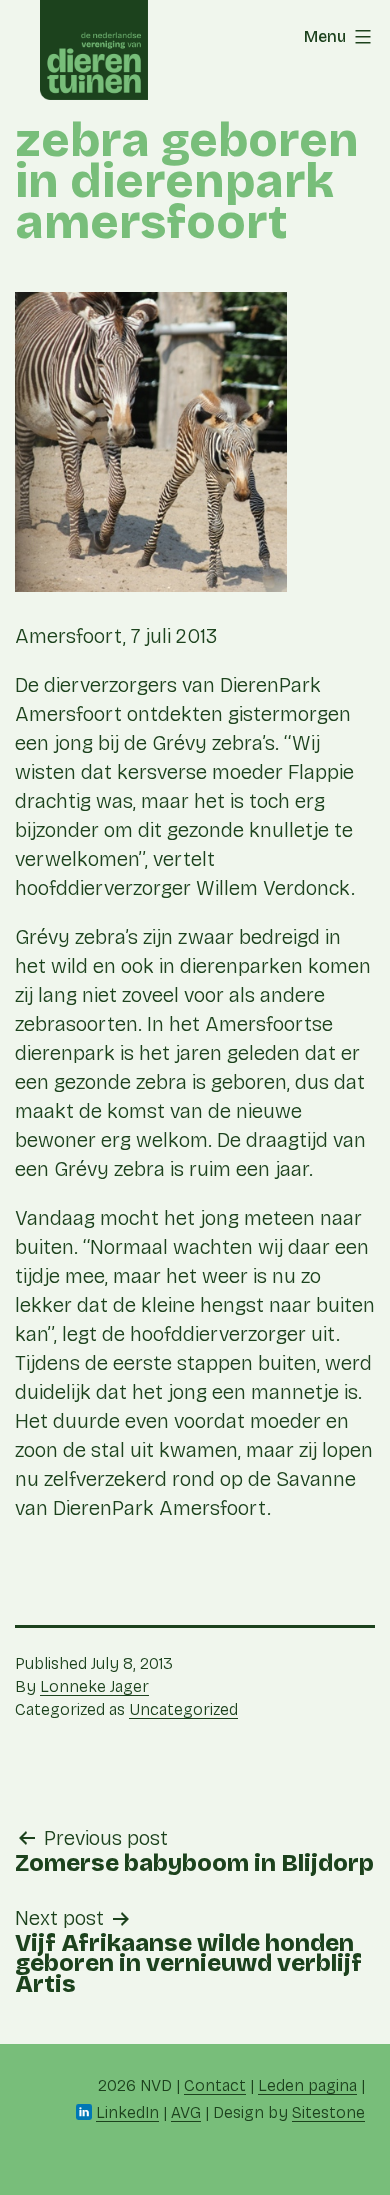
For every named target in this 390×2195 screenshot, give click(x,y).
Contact (215, 2085)
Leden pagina (307, 2085)
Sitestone (328, 2112)
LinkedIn (127, 2112)
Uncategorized (183, 1709)
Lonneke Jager (94, 1686)
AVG (186, 2112)
